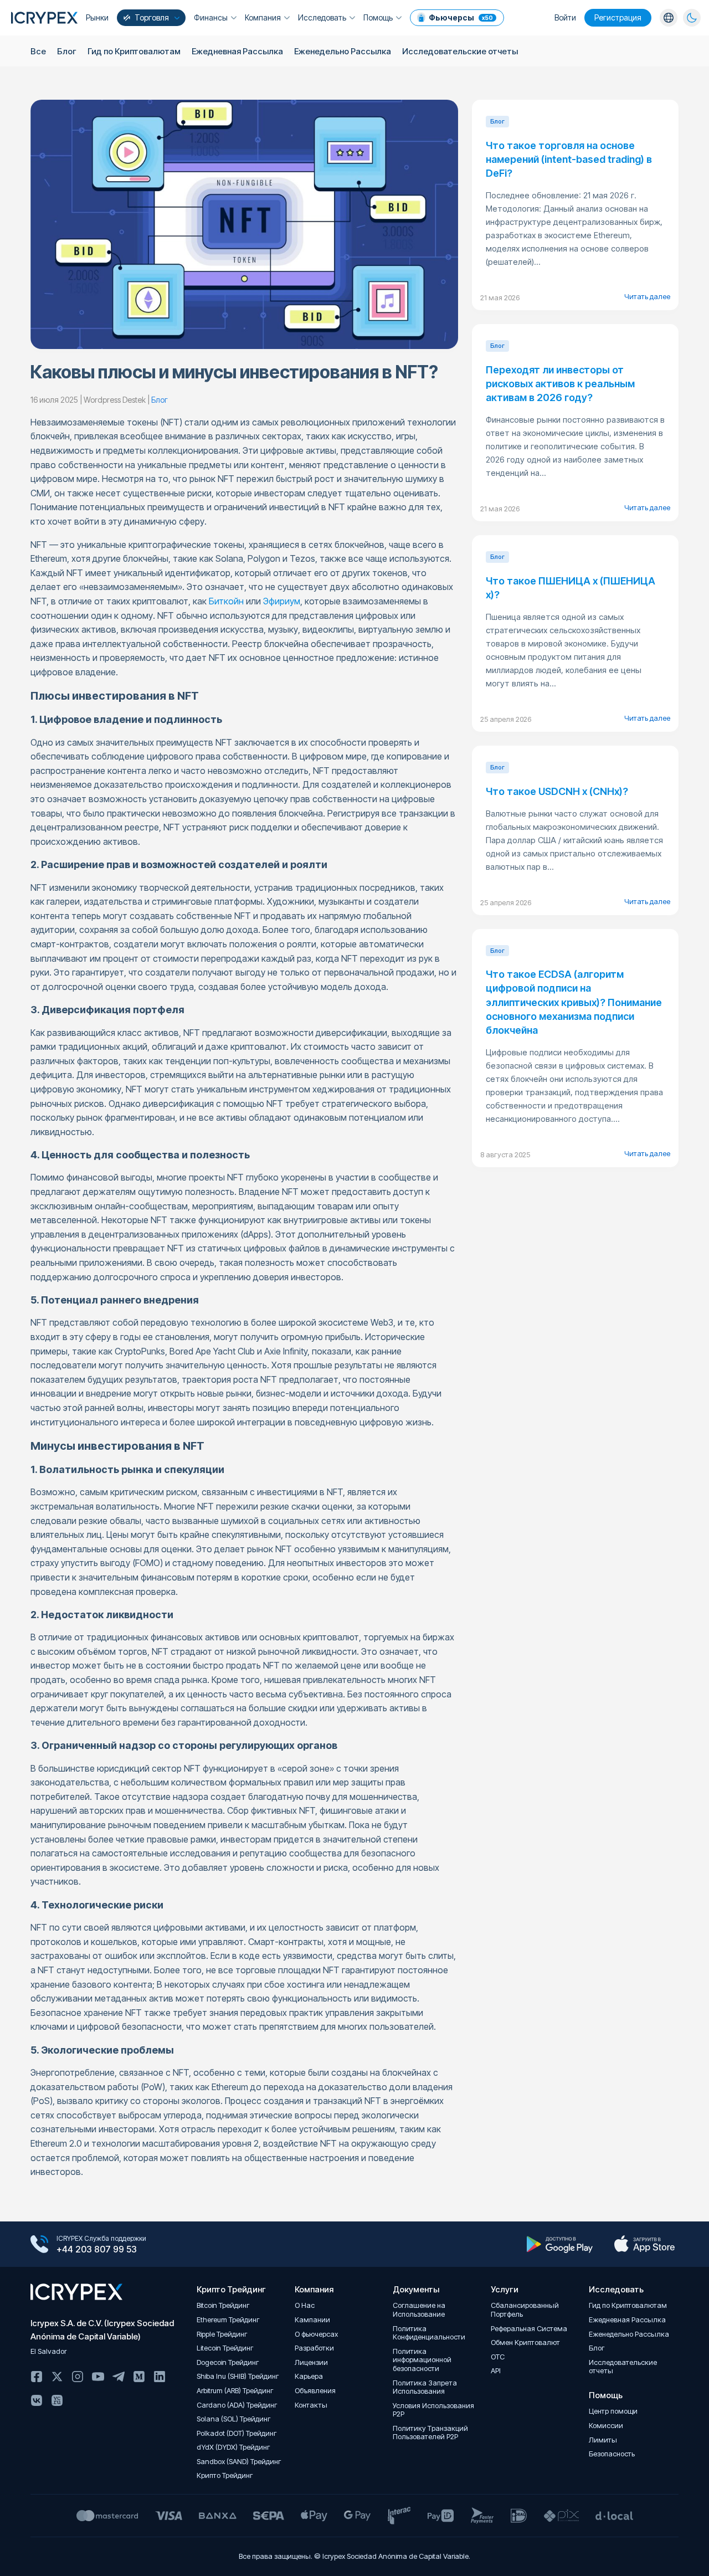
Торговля (152, 17)
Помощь (378, 17)
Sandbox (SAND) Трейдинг (239, 2462)
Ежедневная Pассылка (237, 51)
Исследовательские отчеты (460, 51)
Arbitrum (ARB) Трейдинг (235, 2391)
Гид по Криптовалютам (134, 51)
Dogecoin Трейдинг (228, 2362)
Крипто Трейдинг (225, 2475)
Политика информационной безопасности (422, 2360)
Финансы (211, 17)
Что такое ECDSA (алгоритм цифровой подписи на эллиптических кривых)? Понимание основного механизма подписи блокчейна (574, 1002)
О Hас (305, 2305)
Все (38, 51)
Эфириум (282, 601)
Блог (67, 51)
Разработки (314, 2348)
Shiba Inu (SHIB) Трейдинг (238, 2376)
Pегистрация (618, 17)
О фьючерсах (316, 2334)
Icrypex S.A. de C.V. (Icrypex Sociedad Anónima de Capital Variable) (102, 2330)
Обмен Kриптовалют (525, 2342)
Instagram (78, 2377)
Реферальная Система (529, 2329)
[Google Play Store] (560, 2244)
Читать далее (647, 296)
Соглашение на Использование (419, 2310)
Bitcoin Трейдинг (223, 2305)
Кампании (312, 2320)
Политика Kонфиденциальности (429, 2333)
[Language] (669, 18)
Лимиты (603, 2440)
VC (57, 2400)
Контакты (311, 2405)
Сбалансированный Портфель (525, 2310)
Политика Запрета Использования (425, 2387)
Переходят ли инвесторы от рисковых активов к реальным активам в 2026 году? (560, 384)
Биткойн (226, 601)
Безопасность (612, 2454)
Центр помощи (613, 2411)
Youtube (98, 2377)
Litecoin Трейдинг (225, 2348)
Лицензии (311, 2362)
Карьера (309, 2376)
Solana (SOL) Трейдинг (234, 2419)
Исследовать (322, 17)
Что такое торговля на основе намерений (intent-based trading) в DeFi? (569, 159)
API (496, 2371)
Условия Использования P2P (433, 2410)
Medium (139, 2377)
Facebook (37, 2377)
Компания (263, 17)
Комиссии (606, 2426)
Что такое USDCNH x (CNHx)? (557, 791)
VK (37, 2400)
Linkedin (160, 2377)
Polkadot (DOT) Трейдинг (237, 2433)
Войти (565, 17)
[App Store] (644, 2244)
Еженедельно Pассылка (343, 51)
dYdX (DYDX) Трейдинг (233, 2447)
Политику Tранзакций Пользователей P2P (430, 2433)
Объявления (315, 2391)
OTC (498, 2357)
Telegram (119, 2377)
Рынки (97, 17)
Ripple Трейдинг (222, 2334)
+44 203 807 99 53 (97, 2249)
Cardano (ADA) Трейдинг (237, 2405)
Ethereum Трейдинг (228, 2320)
